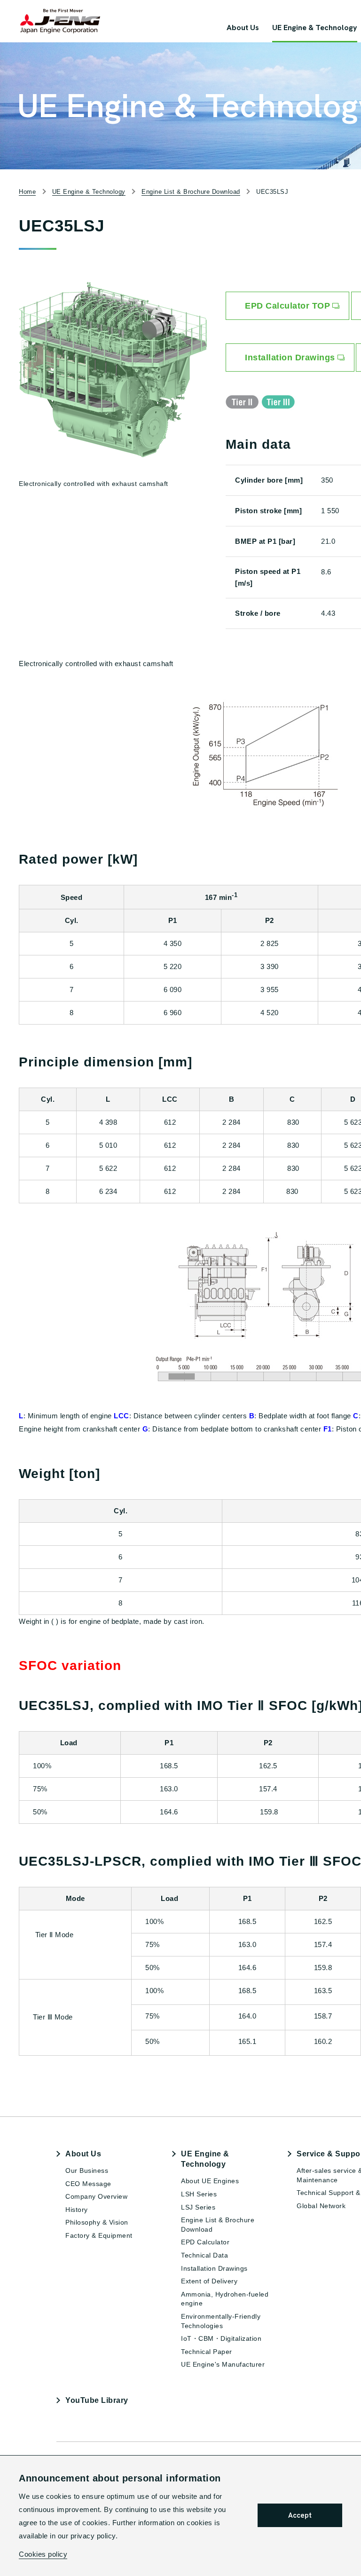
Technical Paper (207, 2352)
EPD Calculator (205, 2242)
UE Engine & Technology (205, 2159)
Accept (300, 2515)
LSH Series (199, 2194)
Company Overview (96, 2196)
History (77, 2210)
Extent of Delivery (209, 2281)
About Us (83, 2154)
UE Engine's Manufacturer (223, 2364)
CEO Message (88, 2184)
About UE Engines (210, 2181)
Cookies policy (43, 2554)
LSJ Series (198, 2207)
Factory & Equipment (99, 2235)
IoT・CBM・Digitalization (221, 2338)
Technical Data (204, 2255)
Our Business (87, 2171)
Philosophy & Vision (97, 2222)
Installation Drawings (214, 2268)
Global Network (321, 2206)
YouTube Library (97, 2400)
